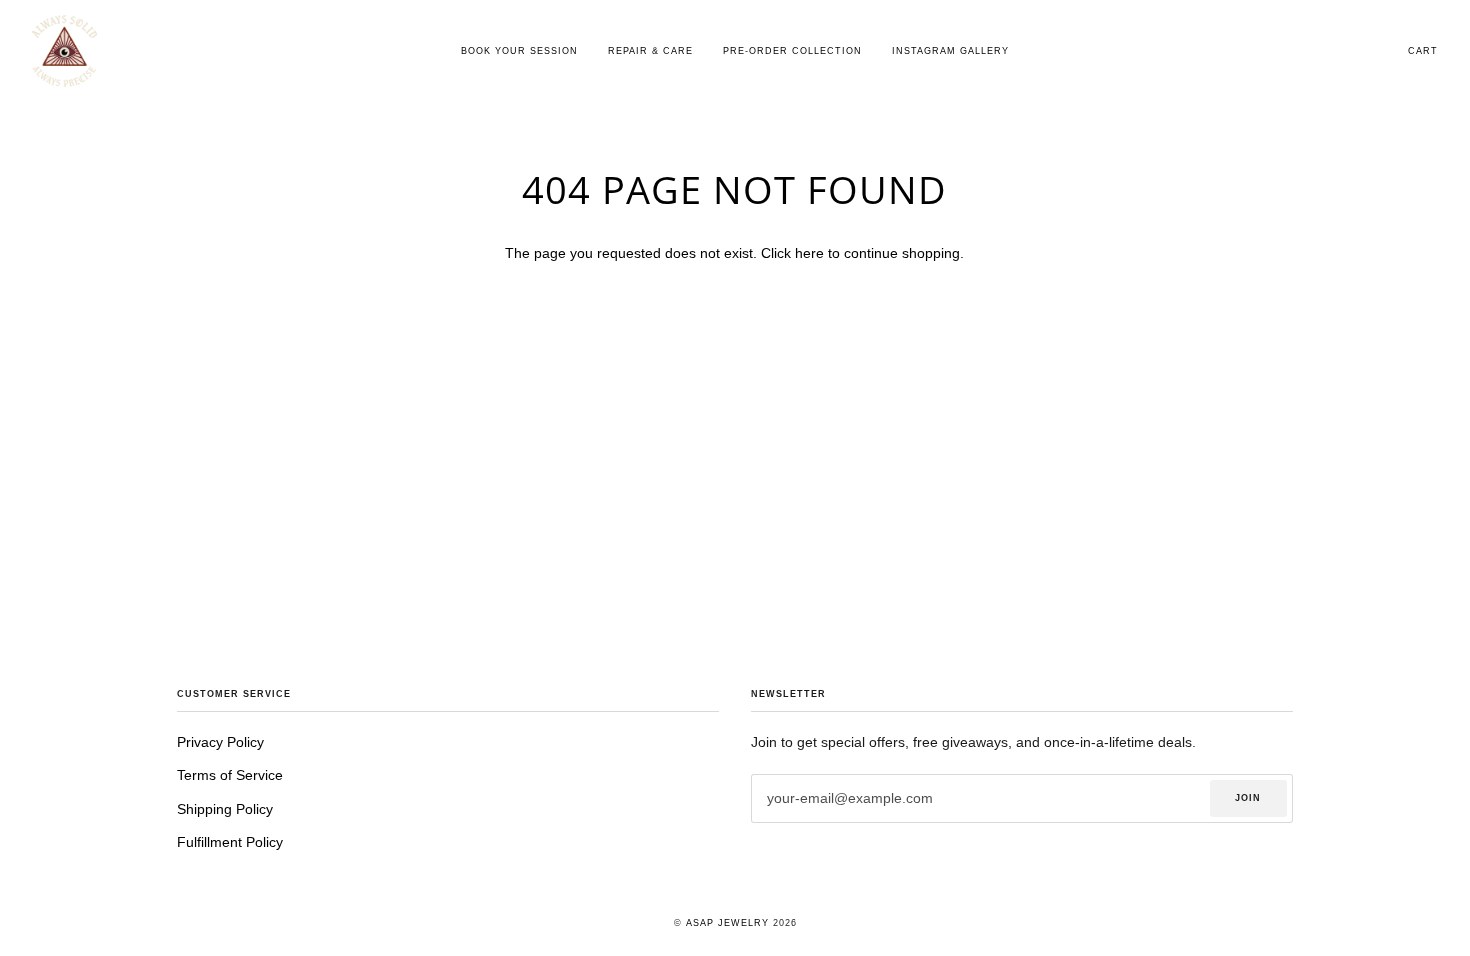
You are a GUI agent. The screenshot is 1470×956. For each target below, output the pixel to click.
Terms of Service (230, 775)
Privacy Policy (220, 742)
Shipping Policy (225, 809)
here (809, 253)
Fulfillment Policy (230, 842)
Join (1248, 798)
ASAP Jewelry (727, 923)
